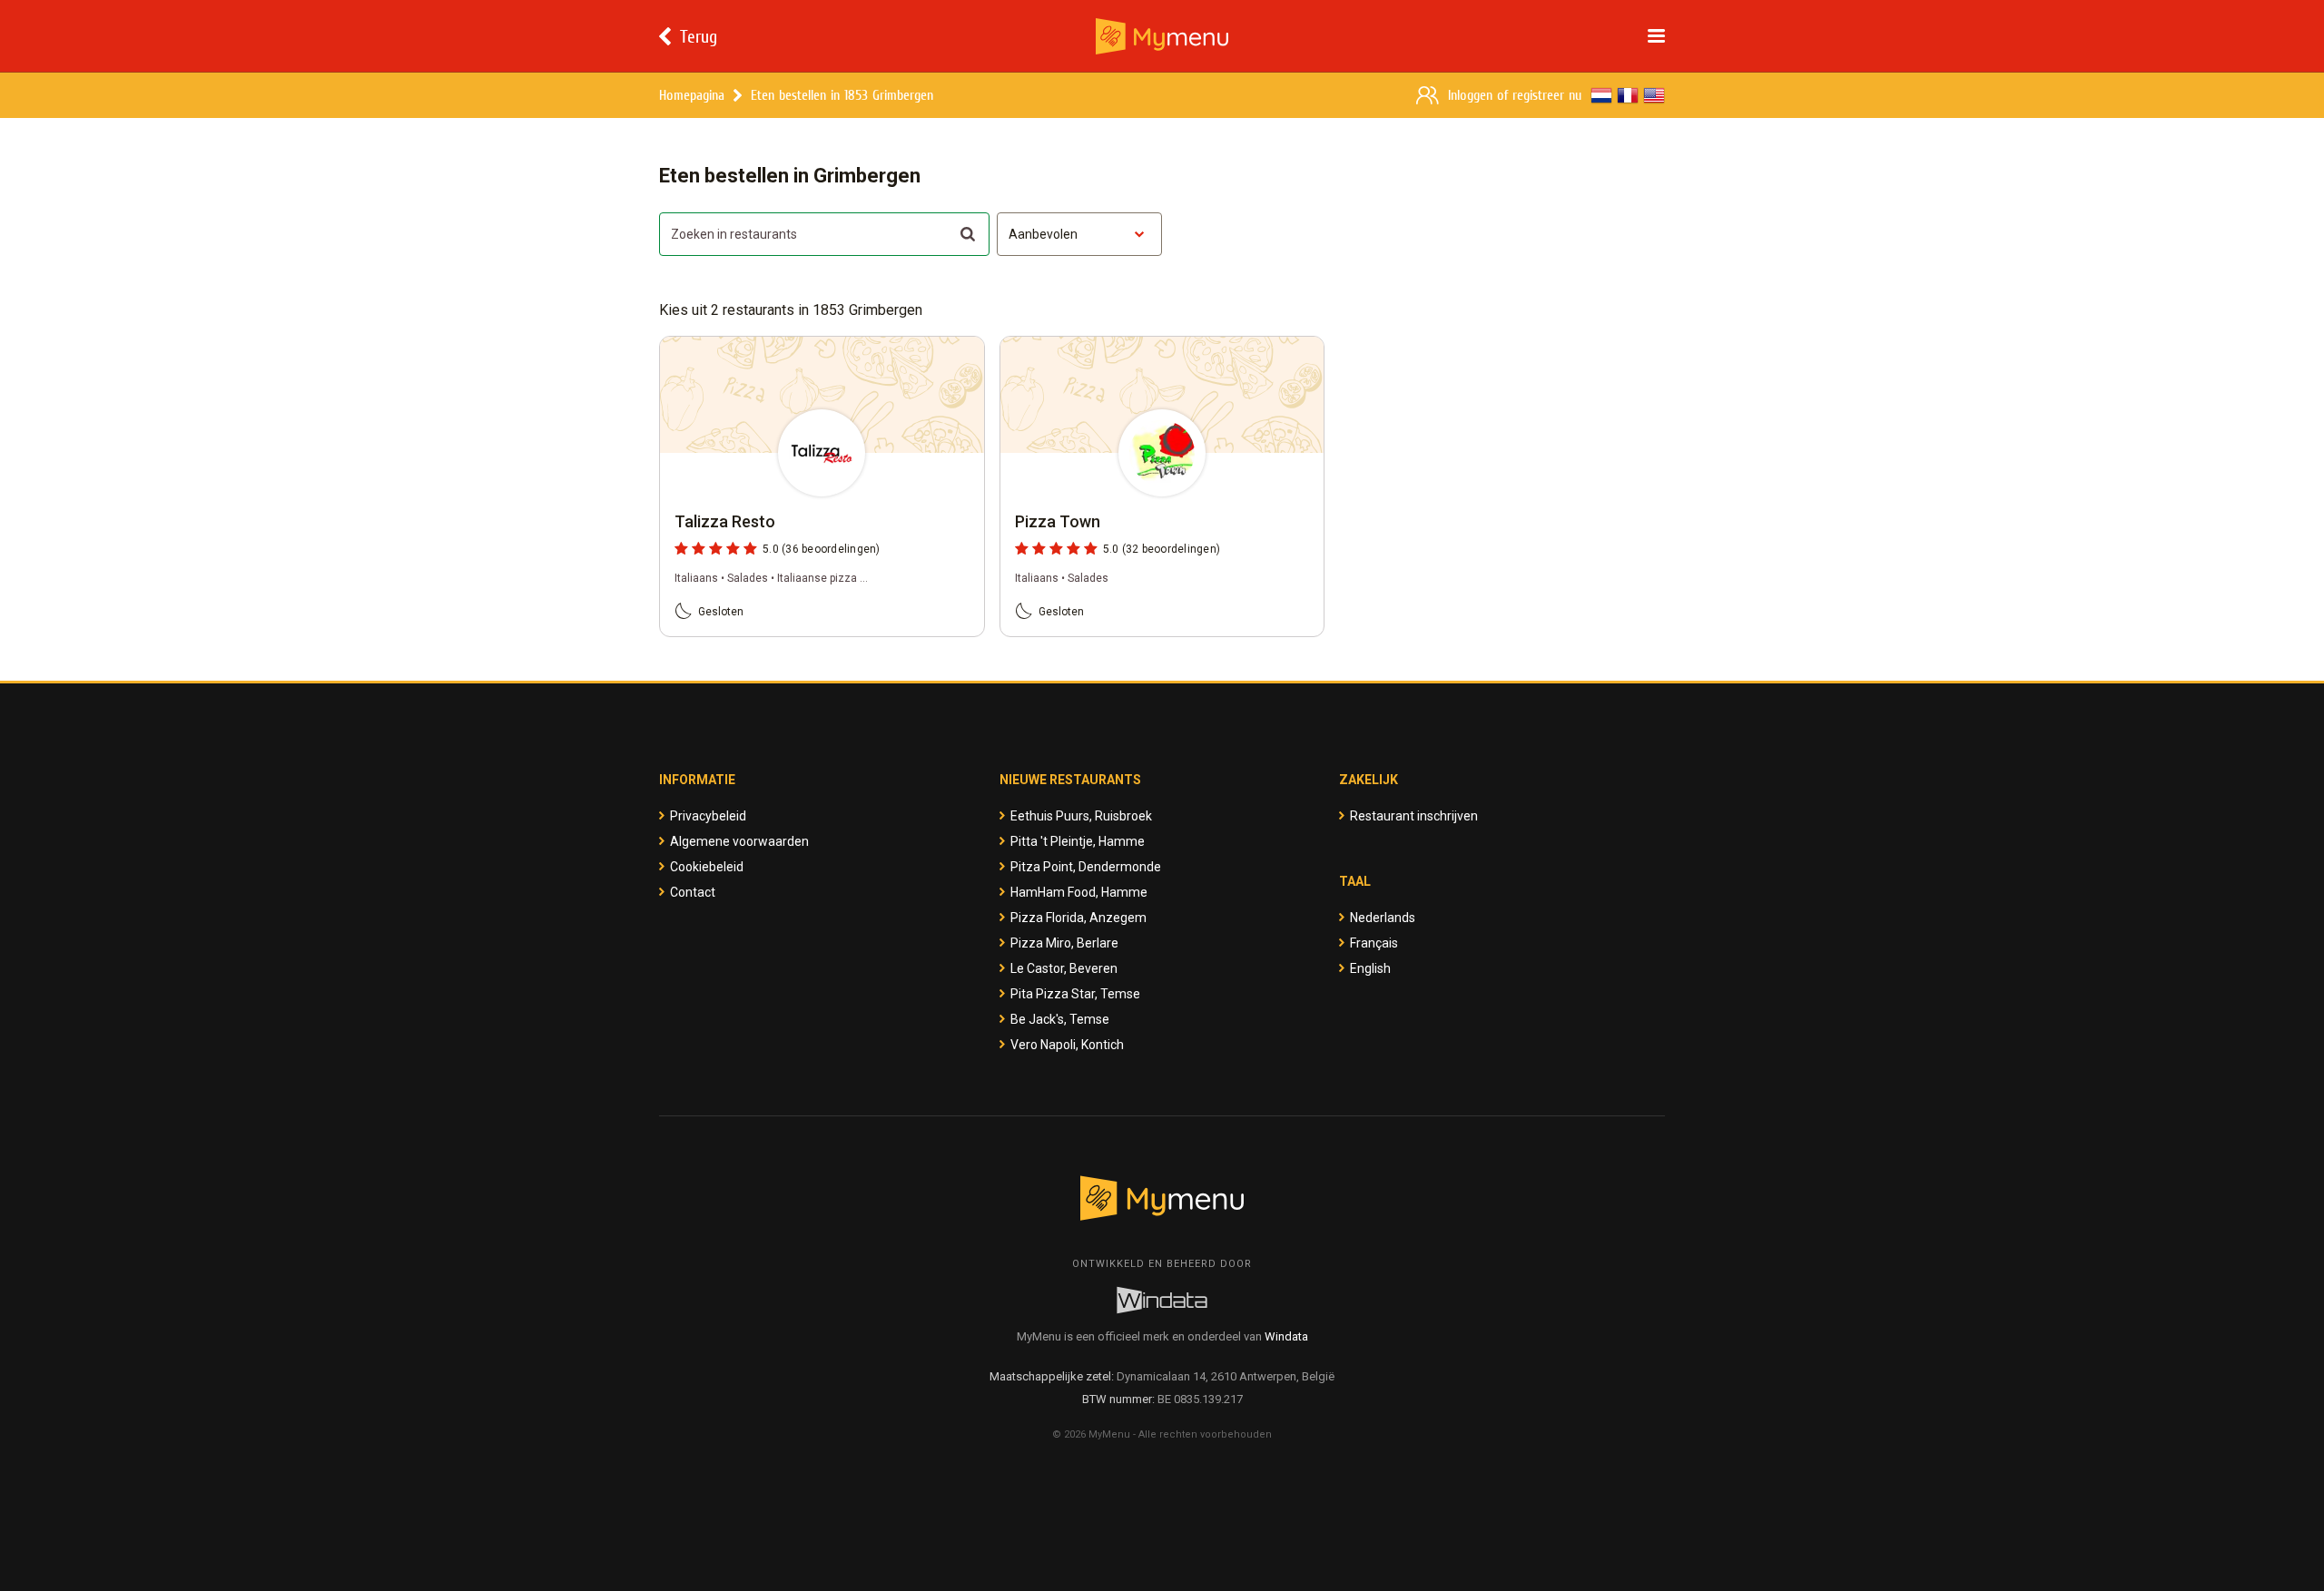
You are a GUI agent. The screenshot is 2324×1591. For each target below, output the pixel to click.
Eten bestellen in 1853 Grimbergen (842, 95)
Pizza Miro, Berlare (1064, 943)
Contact (693, 892)
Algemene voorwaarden (739, 841)
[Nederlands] (1601, 95)
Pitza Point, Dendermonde (1086, 867)
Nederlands (1383, 918)
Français (1374, 943)
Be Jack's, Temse (1060, 1019)
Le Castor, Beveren (1064, 968)
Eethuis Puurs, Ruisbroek (1081, 816)
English (1370, 968)
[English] (1654, 95)
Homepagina (692, 95)
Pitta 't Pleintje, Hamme (1078, 841)
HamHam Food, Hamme (1079, 892)
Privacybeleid (708, 816)
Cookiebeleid (707, 867)
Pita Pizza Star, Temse (1075, 994)
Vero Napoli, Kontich (1067, 1045)
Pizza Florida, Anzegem (1078, 918)
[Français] (1628, 95)
